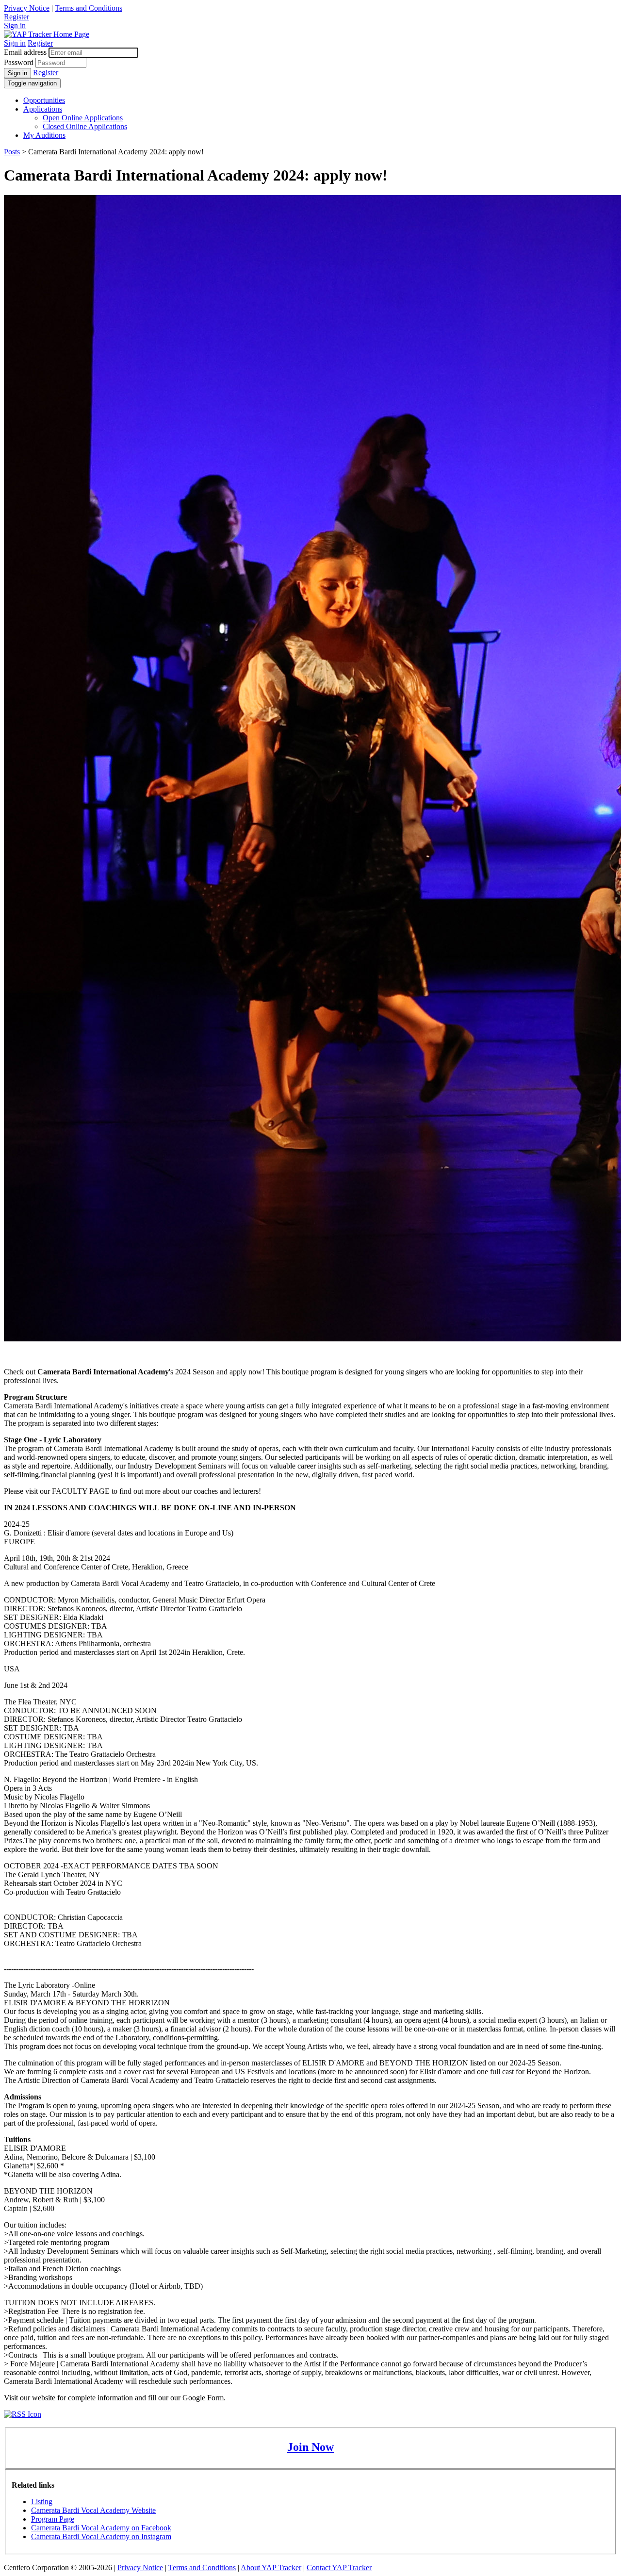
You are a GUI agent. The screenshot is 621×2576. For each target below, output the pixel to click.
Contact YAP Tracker (339, 2568)
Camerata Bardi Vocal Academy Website (93, 2510)
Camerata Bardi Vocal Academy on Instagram (101, 2536)
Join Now (310, 2447)
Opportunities (44, 100)
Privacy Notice (27, 8)
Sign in (15, 25)
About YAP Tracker (271, 2568)
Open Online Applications (83, 118)
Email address (25, 52)
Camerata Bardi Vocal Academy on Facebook (101, 2528)
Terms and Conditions (89, 8)
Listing (42, 2502)
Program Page (53, 2519)
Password (19, 62)
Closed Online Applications (85, 126)
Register (16, 17)
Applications (43, 109)
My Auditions (44, 135)
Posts (12, 152)
